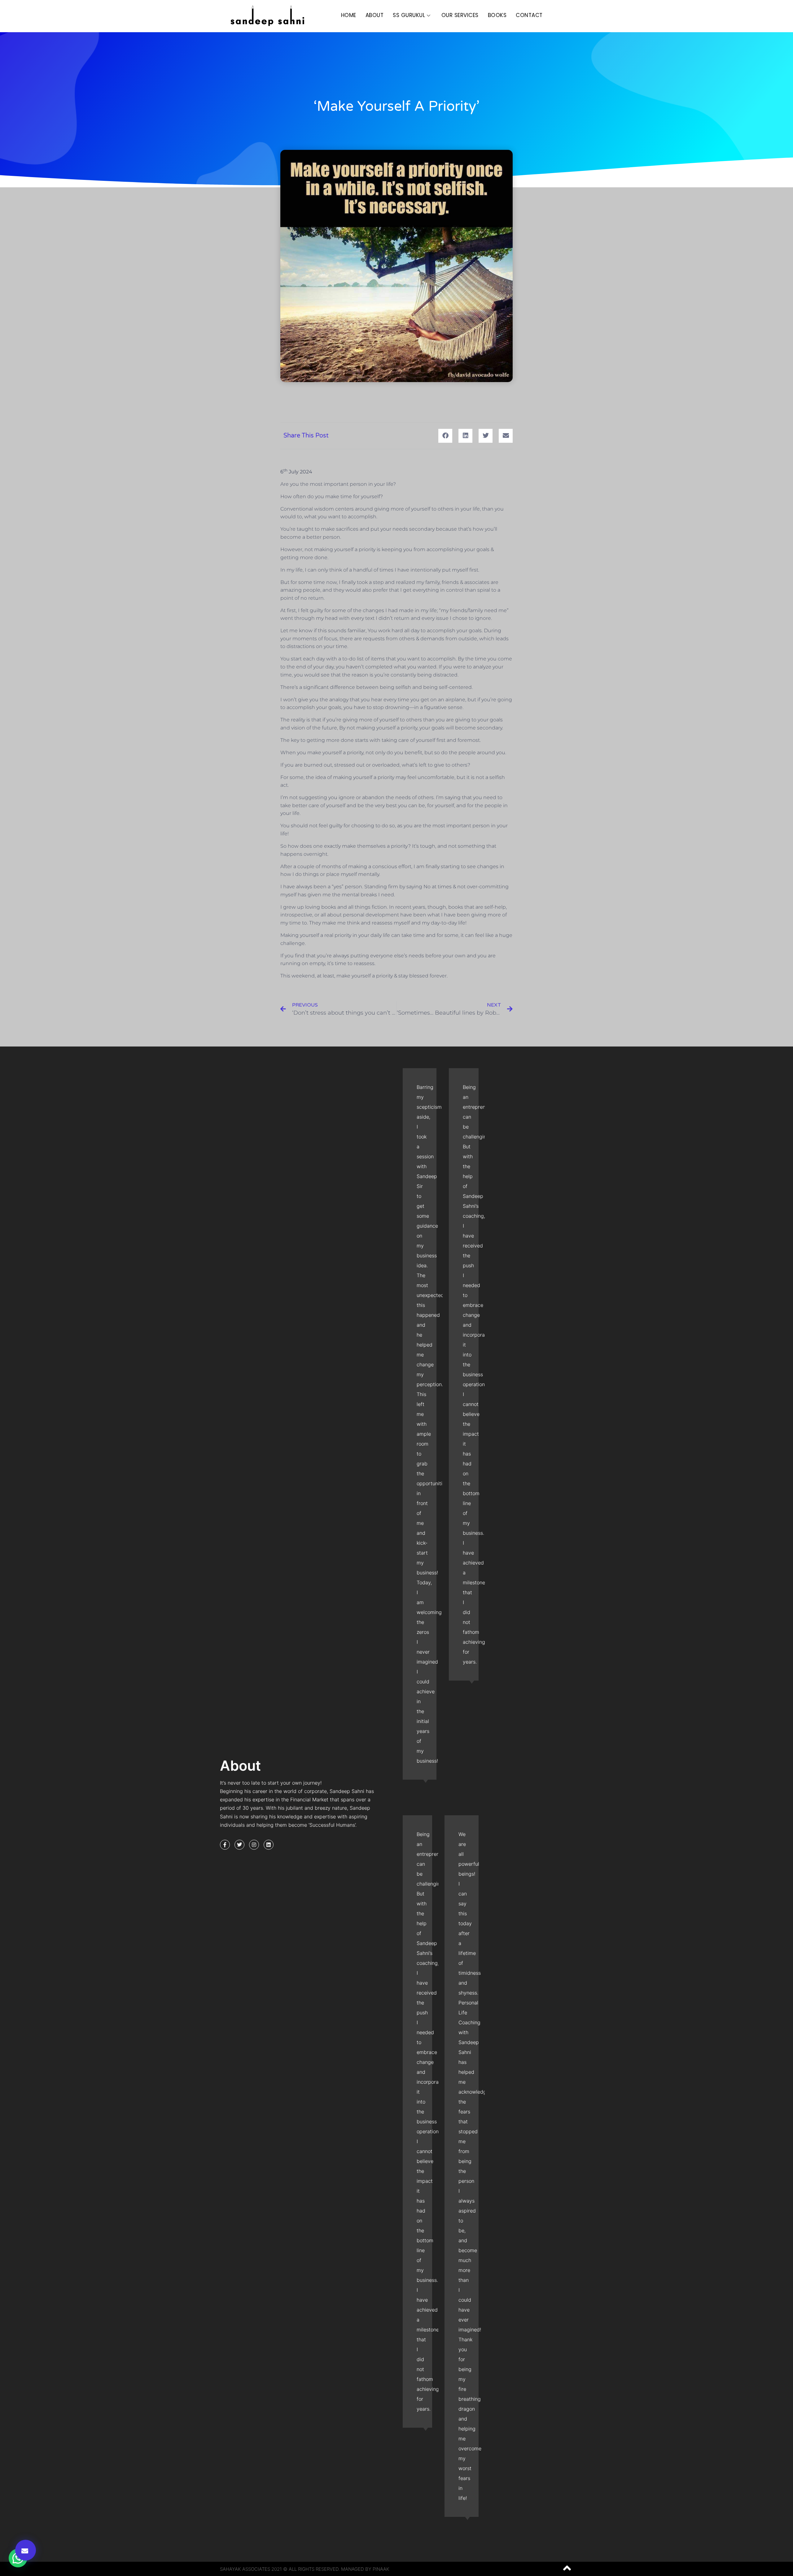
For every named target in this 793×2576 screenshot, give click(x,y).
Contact (529, 15)
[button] (26, 2550)
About (375, 15)
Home (349, 15)
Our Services (460, 15)
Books (497, 15)
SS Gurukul (409, 15)
